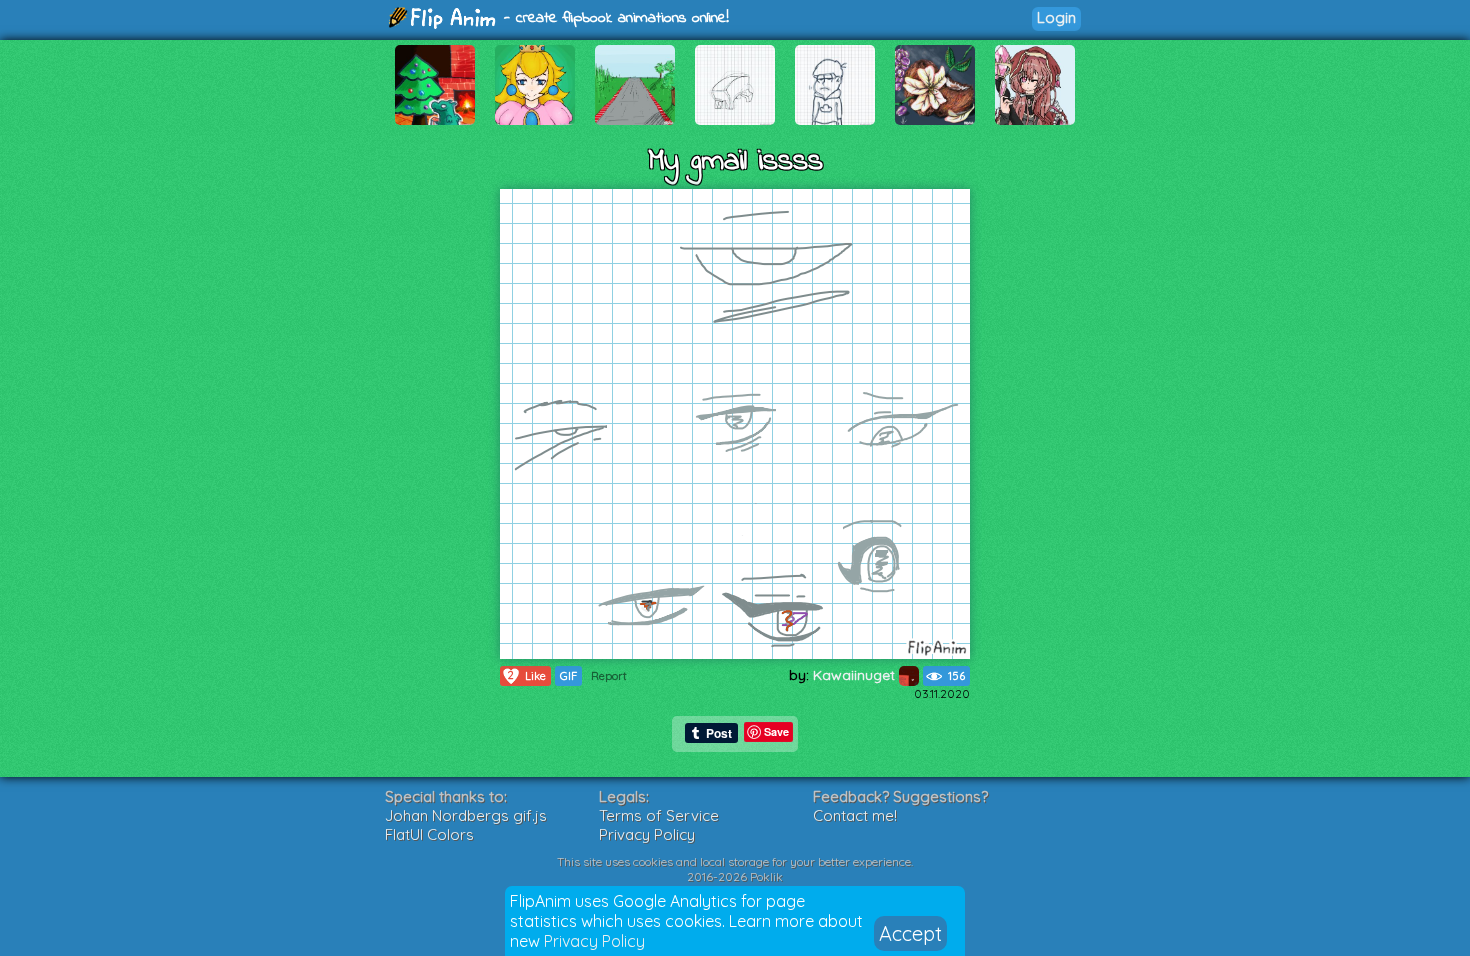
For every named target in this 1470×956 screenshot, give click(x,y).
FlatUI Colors (429, 834)
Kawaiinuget (856, 675)
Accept (910, 933)
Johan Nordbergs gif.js (466, 815)
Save (776, 731)
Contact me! (855, 815)
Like (527, 675)
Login (1056, 17)
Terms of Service (659, 815)
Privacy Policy (594, 941)
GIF (568, 676)
